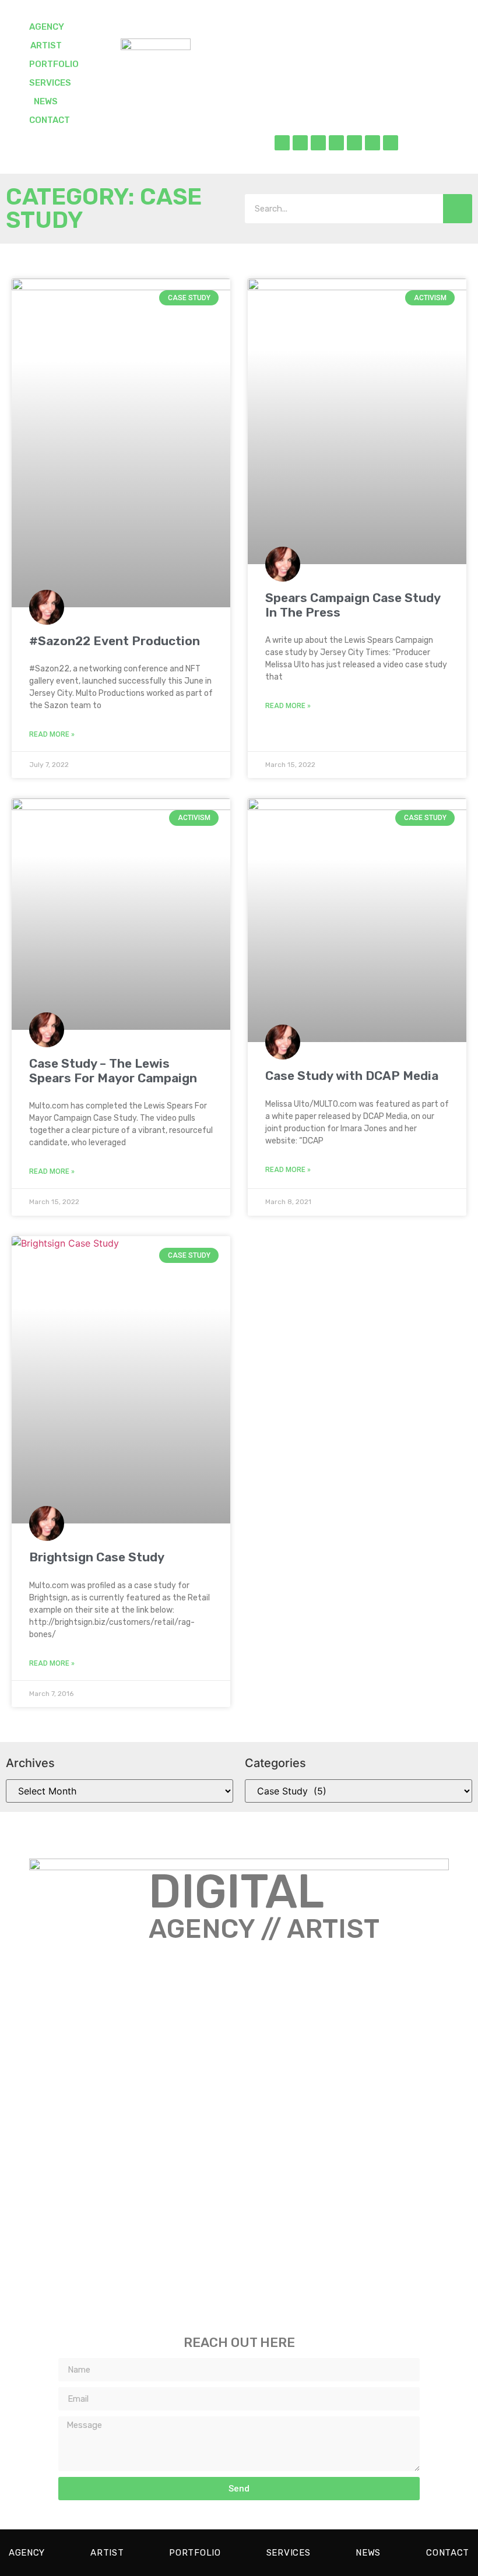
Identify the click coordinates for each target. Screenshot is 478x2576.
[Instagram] (318, 143)
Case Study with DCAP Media (352, 1076)
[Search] (458, 209)
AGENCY (47, 27)
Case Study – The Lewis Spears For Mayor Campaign (113, 1071)
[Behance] (354, 143)
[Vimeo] (372, 143)
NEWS (46, 101)
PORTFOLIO (54, 64)
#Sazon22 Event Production (115, 641)
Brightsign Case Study (97, 1557)
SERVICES (50, 83)
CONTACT (50, 120)
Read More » (52, 734)
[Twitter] (300, 143)
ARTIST (46, 45)
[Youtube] (391, 143)
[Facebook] (282, 143)
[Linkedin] (336, 143)
